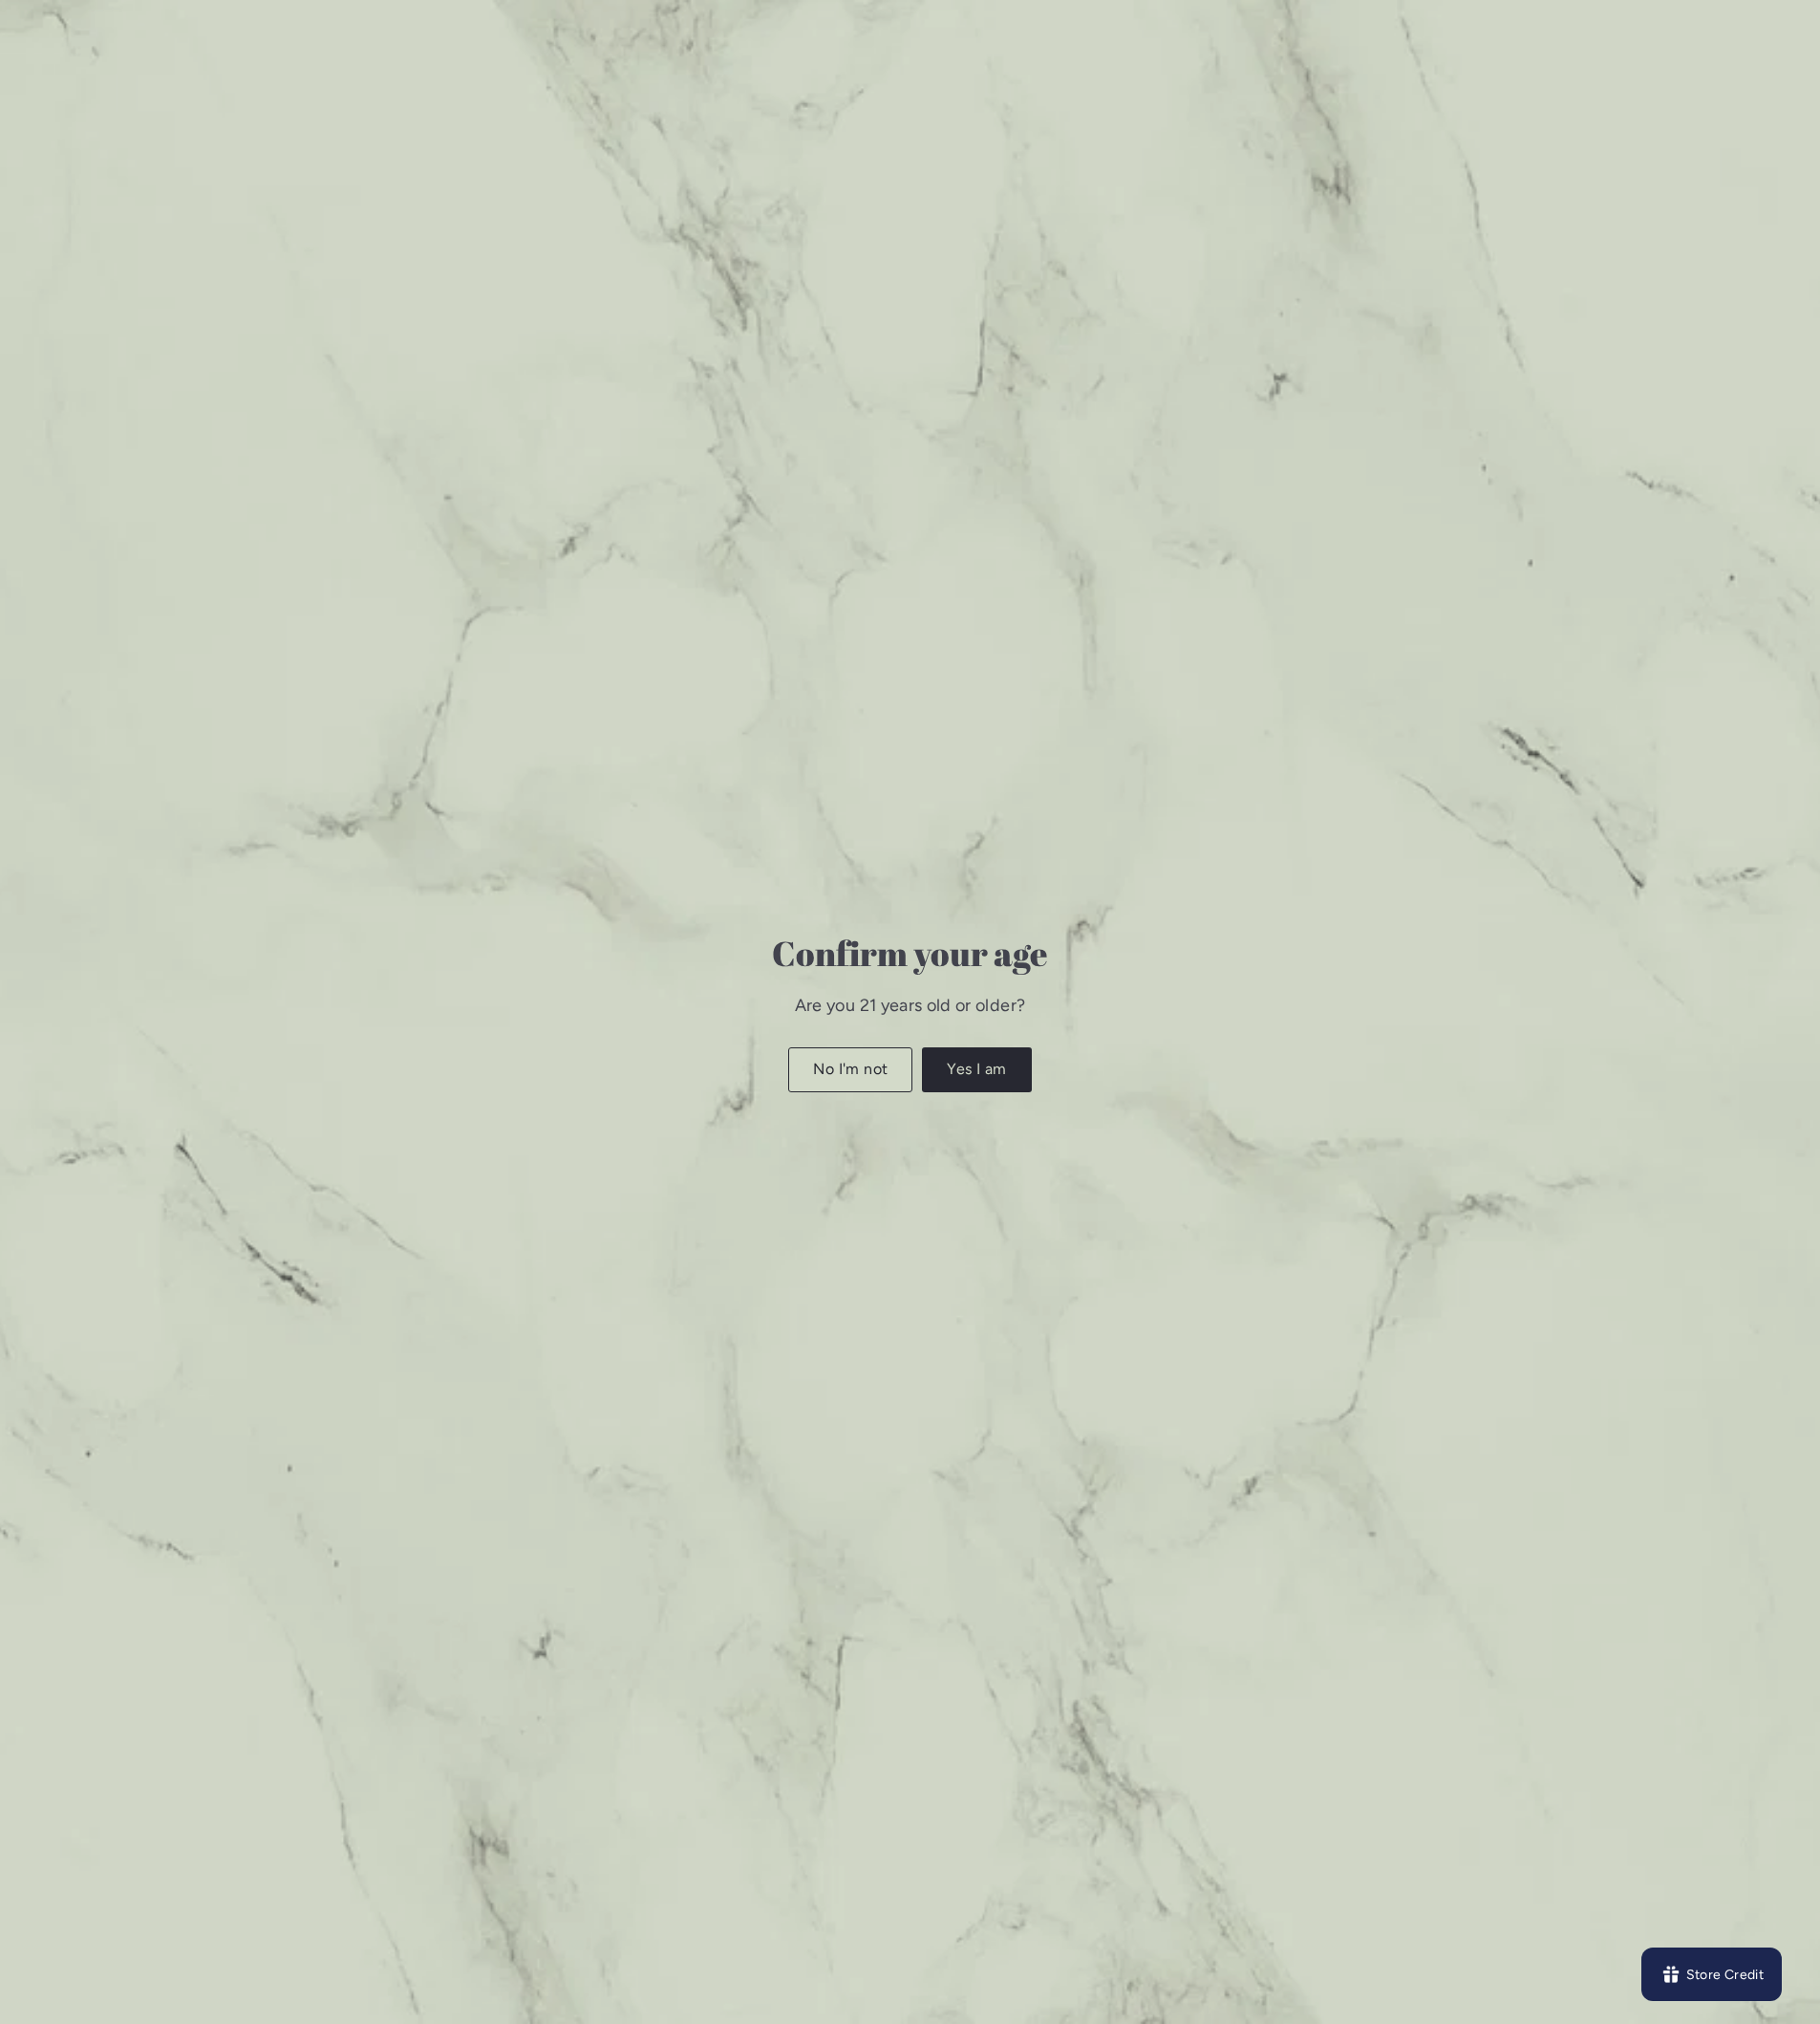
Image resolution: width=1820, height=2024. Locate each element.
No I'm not (850, 1069)
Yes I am (976, 1069)
